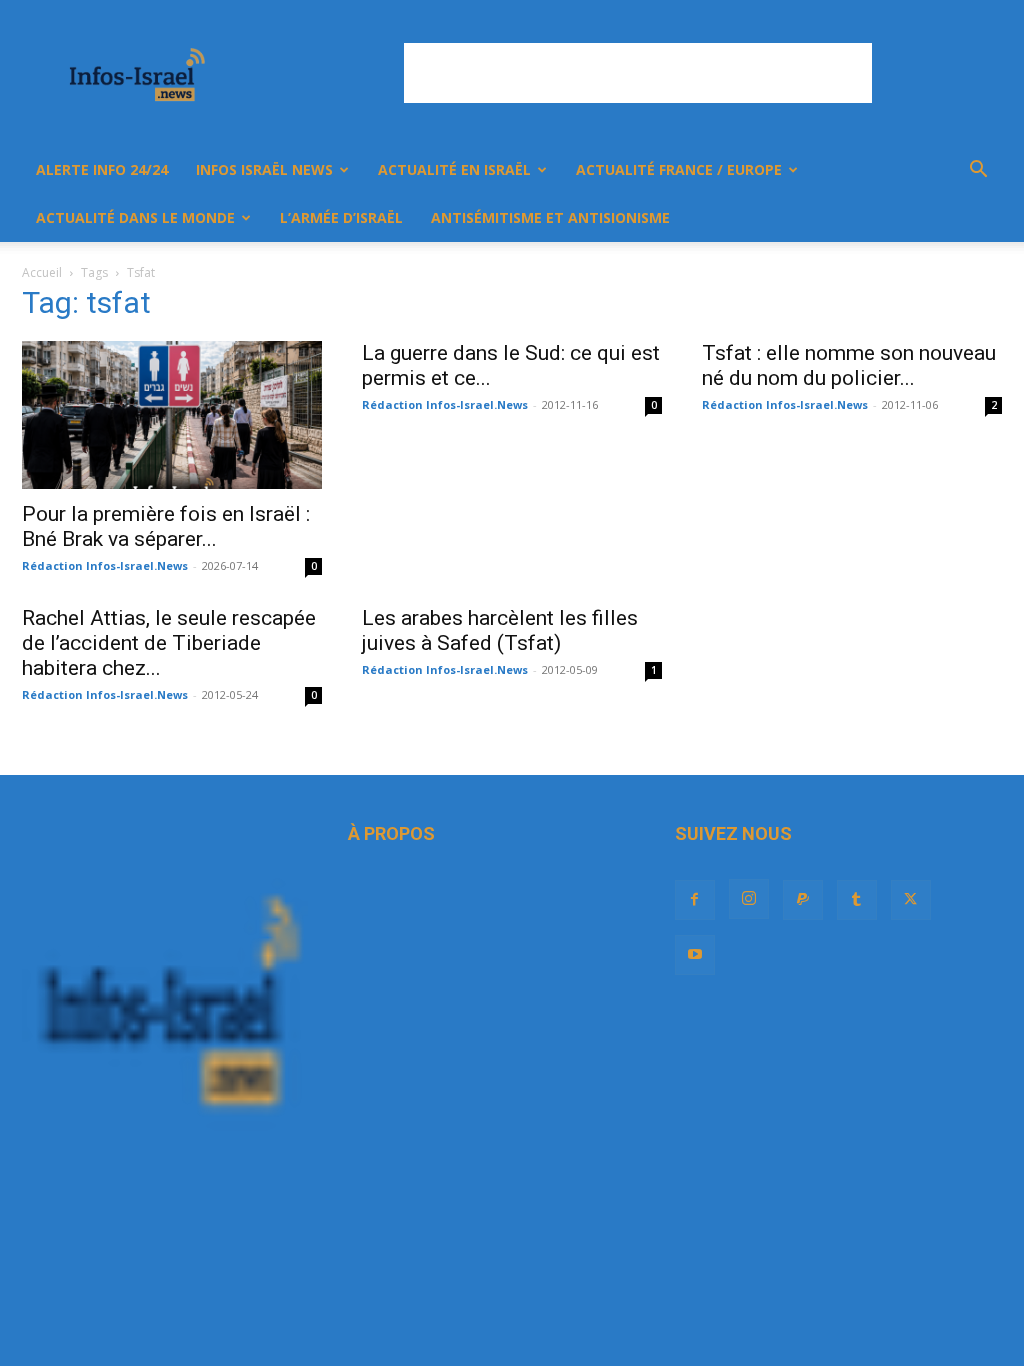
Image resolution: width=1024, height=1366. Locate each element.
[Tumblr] (857, 900)
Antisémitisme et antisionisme (550, 217)
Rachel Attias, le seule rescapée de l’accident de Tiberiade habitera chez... (169, 643)
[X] (911, 900)
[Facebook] (695, 900)
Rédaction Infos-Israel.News (105, 565)
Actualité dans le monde (135, 217)
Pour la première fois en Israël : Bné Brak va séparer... (166, 526)
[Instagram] (749, 899)
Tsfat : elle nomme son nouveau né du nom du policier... (849, 365)
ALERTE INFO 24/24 (102, 169)
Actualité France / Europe (679, 169)
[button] (978, 171)
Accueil (42, 272)
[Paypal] (803, 900)
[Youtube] (695, 955)
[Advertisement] (638, 73)
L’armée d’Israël (341, 217)
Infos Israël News (264, 169)
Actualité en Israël (454, 169)
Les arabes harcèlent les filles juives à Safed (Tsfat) (500, 630)
